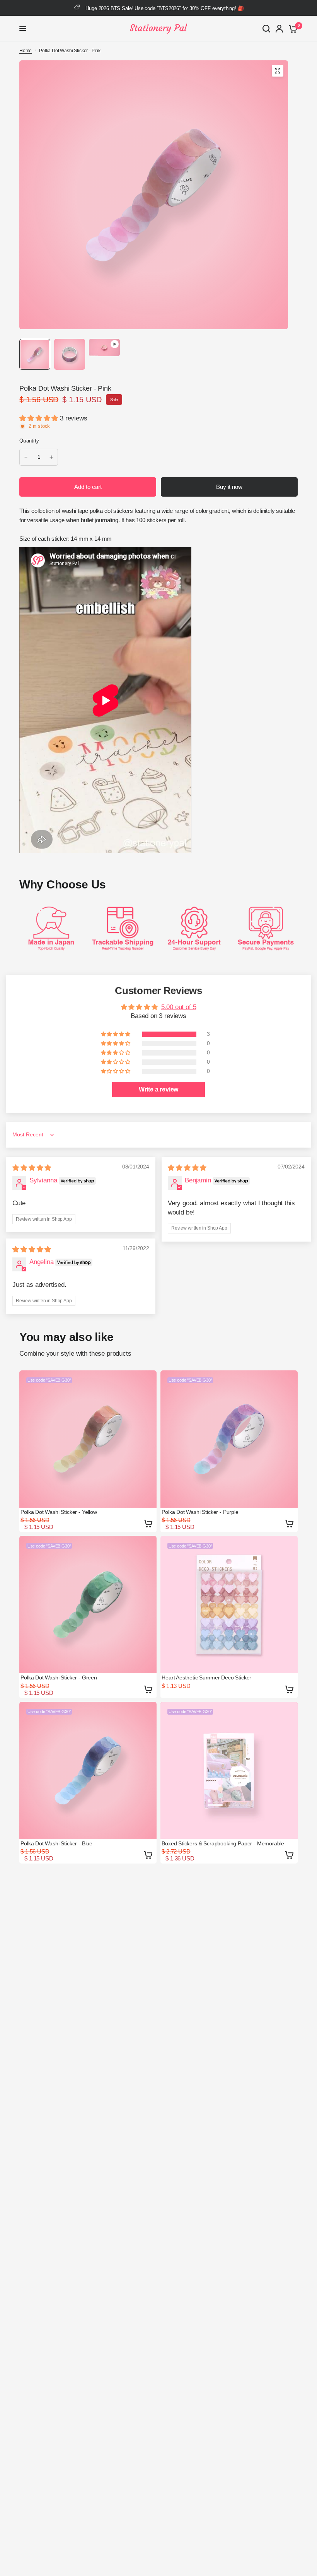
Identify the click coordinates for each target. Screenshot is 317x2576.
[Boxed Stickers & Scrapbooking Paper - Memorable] (229, 1771)
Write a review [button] (159, 1089)
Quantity (29, 441)
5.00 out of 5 (179, 1007)
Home (26, 51)
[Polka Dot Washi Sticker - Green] (88, 1605)
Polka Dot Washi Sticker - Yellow (59, 1512)
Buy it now (229, 487)
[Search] (266, 29)
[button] (40, 418)
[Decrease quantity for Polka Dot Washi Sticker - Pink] (26, 457)
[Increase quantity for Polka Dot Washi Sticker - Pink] (51, 457)
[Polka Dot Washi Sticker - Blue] (88, 1771)
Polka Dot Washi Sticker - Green (59, 1677)
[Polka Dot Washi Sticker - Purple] (229, 1439)
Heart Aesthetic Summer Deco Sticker (206, 1677)
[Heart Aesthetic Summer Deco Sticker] (229, 1605)
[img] (32, 1168)
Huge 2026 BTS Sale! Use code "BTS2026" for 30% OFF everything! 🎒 (164, 8)
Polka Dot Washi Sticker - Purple (200, 1512)
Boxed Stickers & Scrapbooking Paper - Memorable (223, 1843)
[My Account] (279, 29)
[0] (292, 29)
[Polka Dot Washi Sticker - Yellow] (88, 1439)
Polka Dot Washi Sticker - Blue (56, 1843)
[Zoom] (278, 71)
